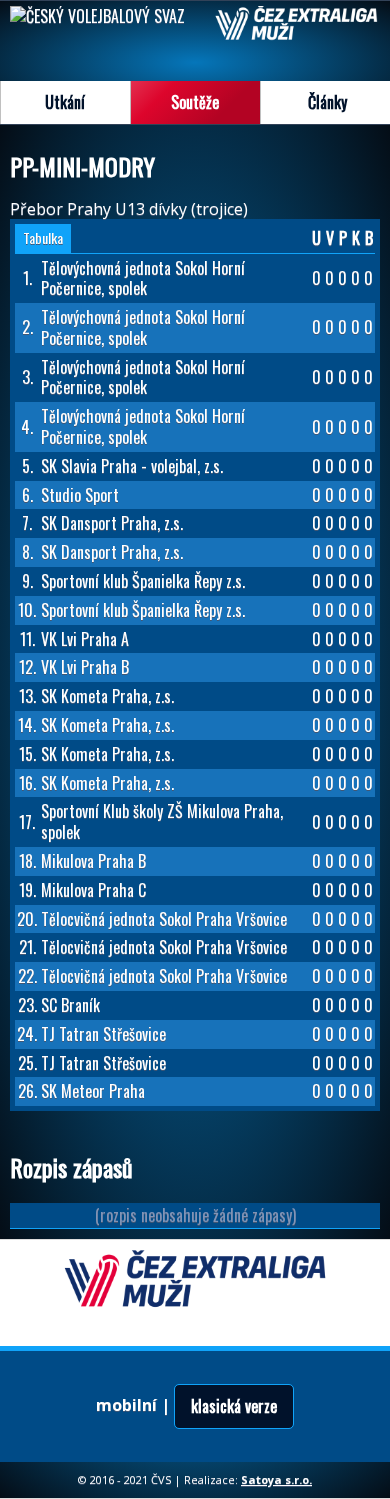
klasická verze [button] (234, 1406)
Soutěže (195, 102)
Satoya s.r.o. (276, 1479)
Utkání (65, 102)
